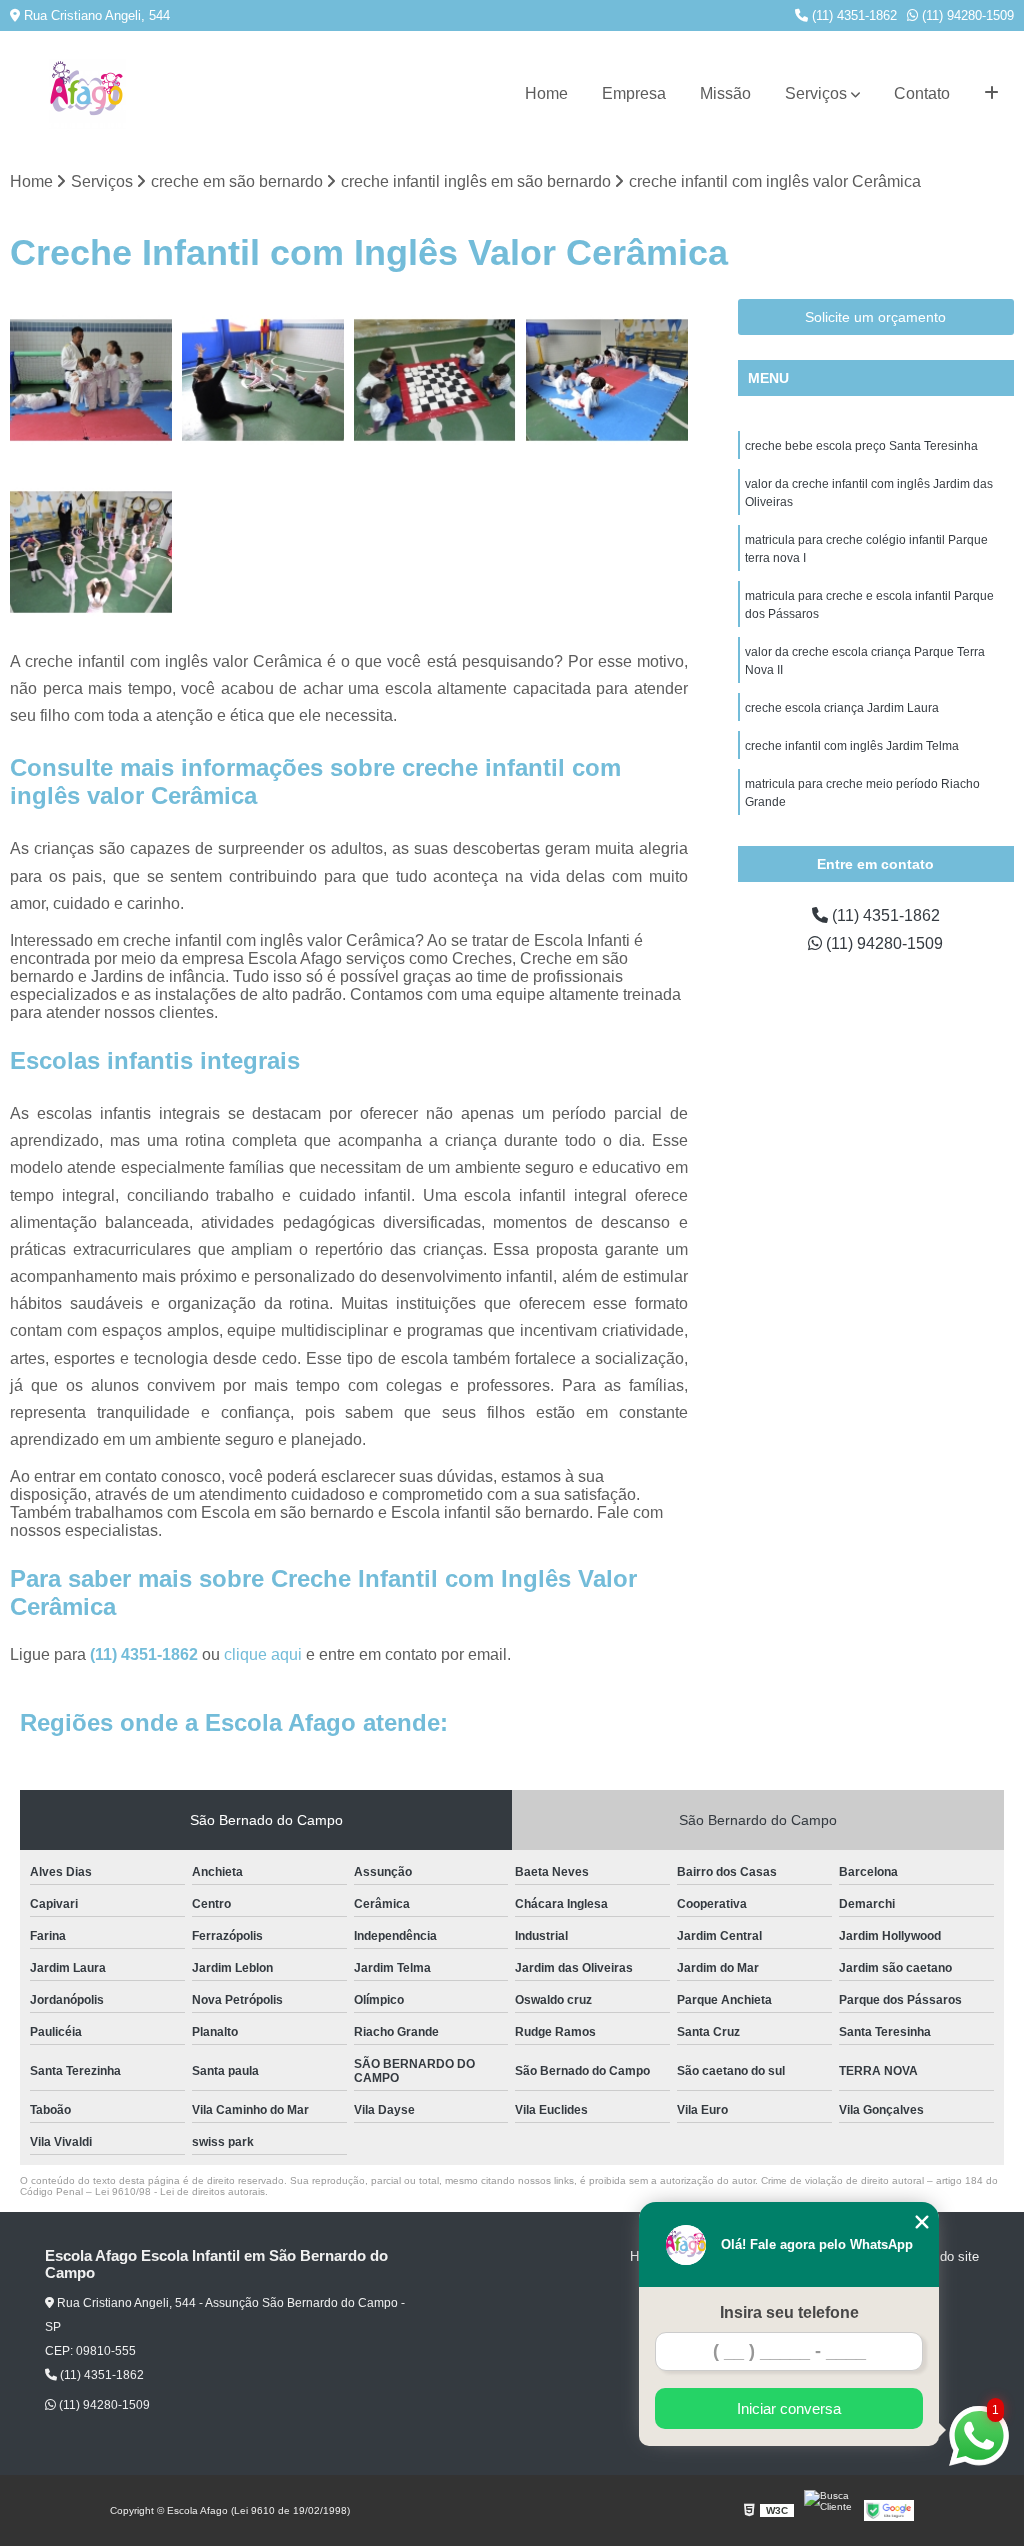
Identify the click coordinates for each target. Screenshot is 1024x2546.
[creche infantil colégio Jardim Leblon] (91, 552)
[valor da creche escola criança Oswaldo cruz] (435, 380)
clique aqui (263, 1654)
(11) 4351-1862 (852, 15)
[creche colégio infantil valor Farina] (607, 380)
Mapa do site (941, 2256)
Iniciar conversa (789, 2408)
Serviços (816, 93)
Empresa (634, 93)
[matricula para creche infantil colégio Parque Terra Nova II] (263, 380)
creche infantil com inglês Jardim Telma (852, 746)
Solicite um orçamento (875, 317)
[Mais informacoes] (991, 94)
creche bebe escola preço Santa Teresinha (861, 446)
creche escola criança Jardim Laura (842, 708)
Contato (922, 93)
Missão (725, 93)
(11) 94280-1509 (966, 15)
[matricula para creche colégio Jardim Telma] (91, 380)
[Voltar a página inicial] (87, 94)
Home (546, 93)
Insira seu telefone (789, 2312)
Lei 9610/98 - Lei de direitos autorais (180, 2191)
